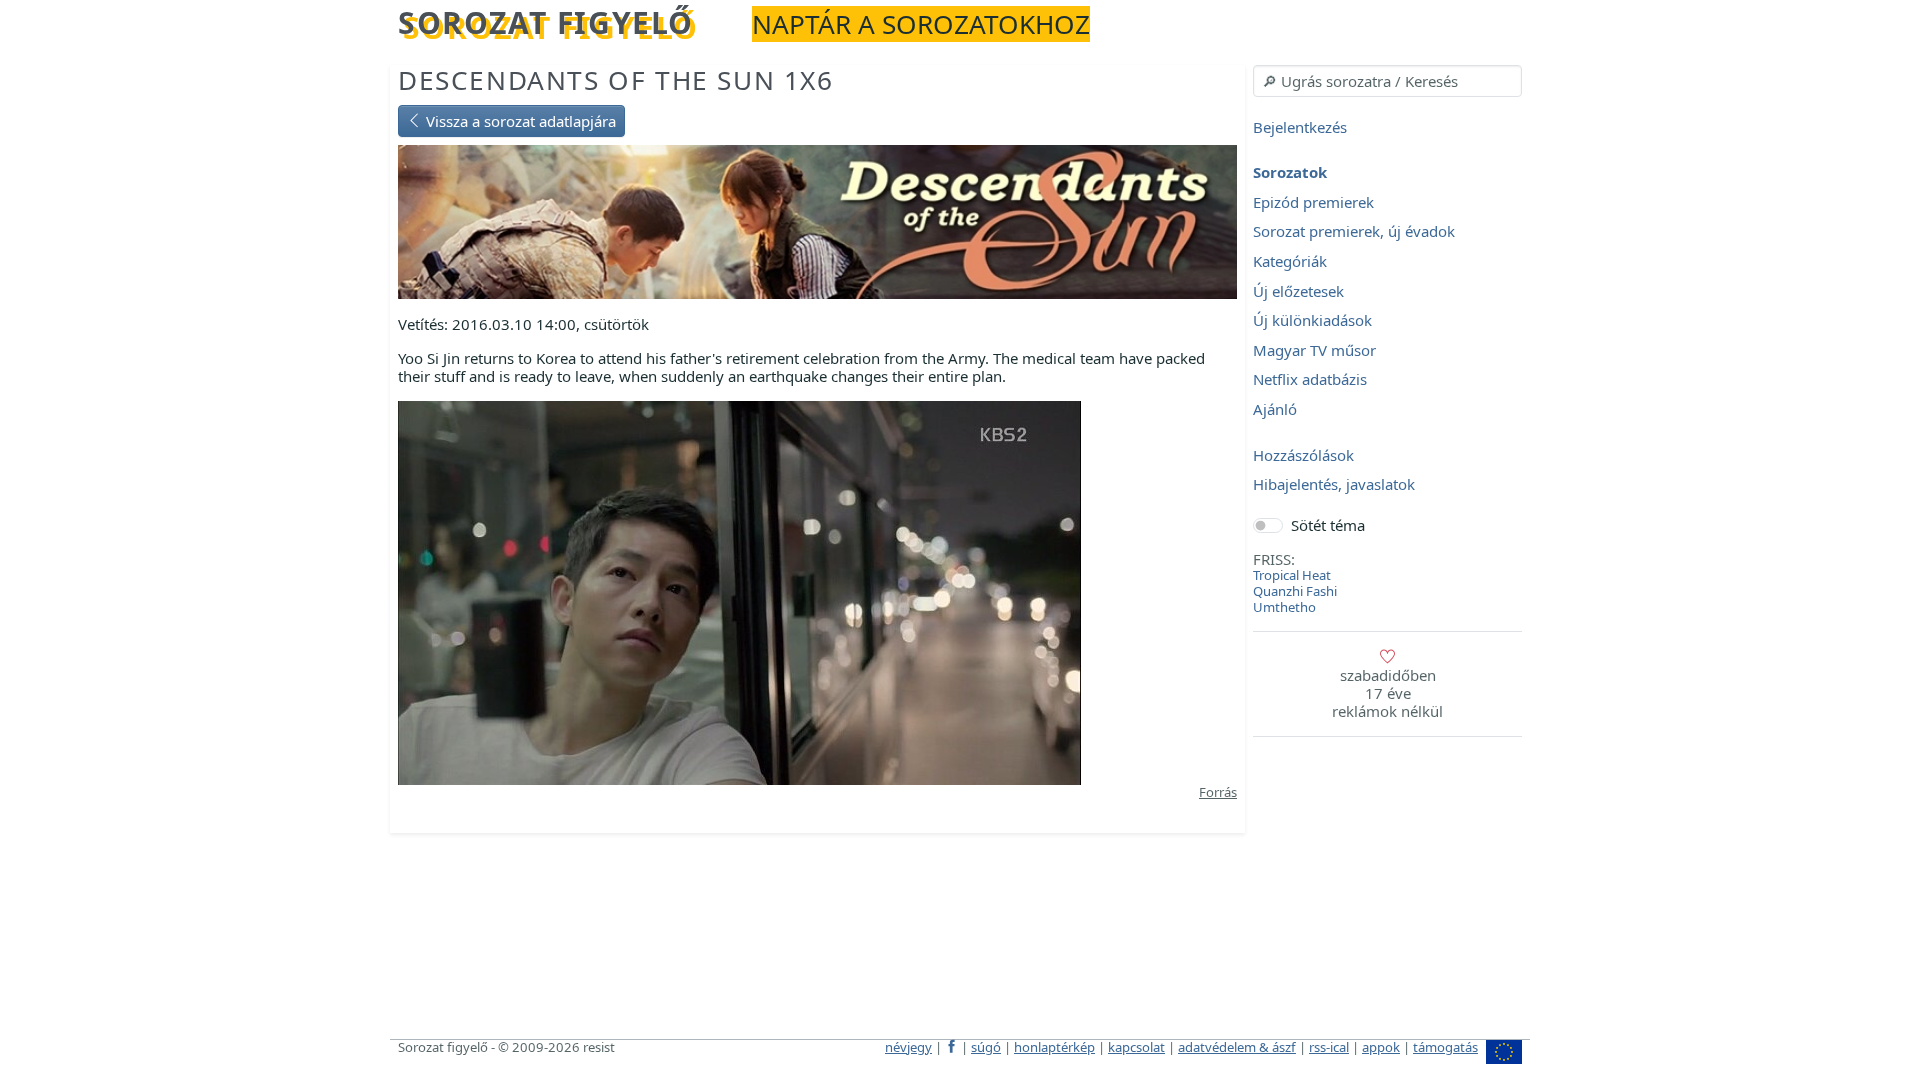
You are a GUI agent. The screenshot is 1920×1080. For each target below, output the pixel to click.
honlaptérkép (1054, 1047)
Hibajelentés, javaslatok (1334, 485)
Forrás (1218, 792)
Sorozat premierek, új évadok (1354, 232)
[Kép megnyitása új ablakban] (739, 591)
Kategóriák (1290, 261)
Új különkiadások (1312, 321)
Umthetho (1284, 607)
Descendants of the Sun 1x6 (616, 80)
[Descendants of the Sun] (817, 220)
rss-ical (1329, 1047)
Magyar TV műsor (1314, 350)
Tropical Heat (1292, 575)
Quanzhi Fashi (1295, 591)
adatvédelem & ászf (1237, 1047)
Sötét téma (1328, 525)
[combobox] (1387, 81)
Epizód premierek (1313, 202)
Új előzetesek (1298, 291)
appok (1381, 1047)
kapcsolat (1136, 1047)
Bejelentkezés (1300, 127)
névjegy (908, 1047)
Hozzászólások (1303, 455)
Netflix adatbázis (1310, 380)
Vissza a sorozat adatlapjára (519, 121)
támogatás (1445, 1047)
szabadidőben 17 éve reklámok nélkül (1387, 693)
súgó (986, 1047)
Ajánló (1275, 409)
